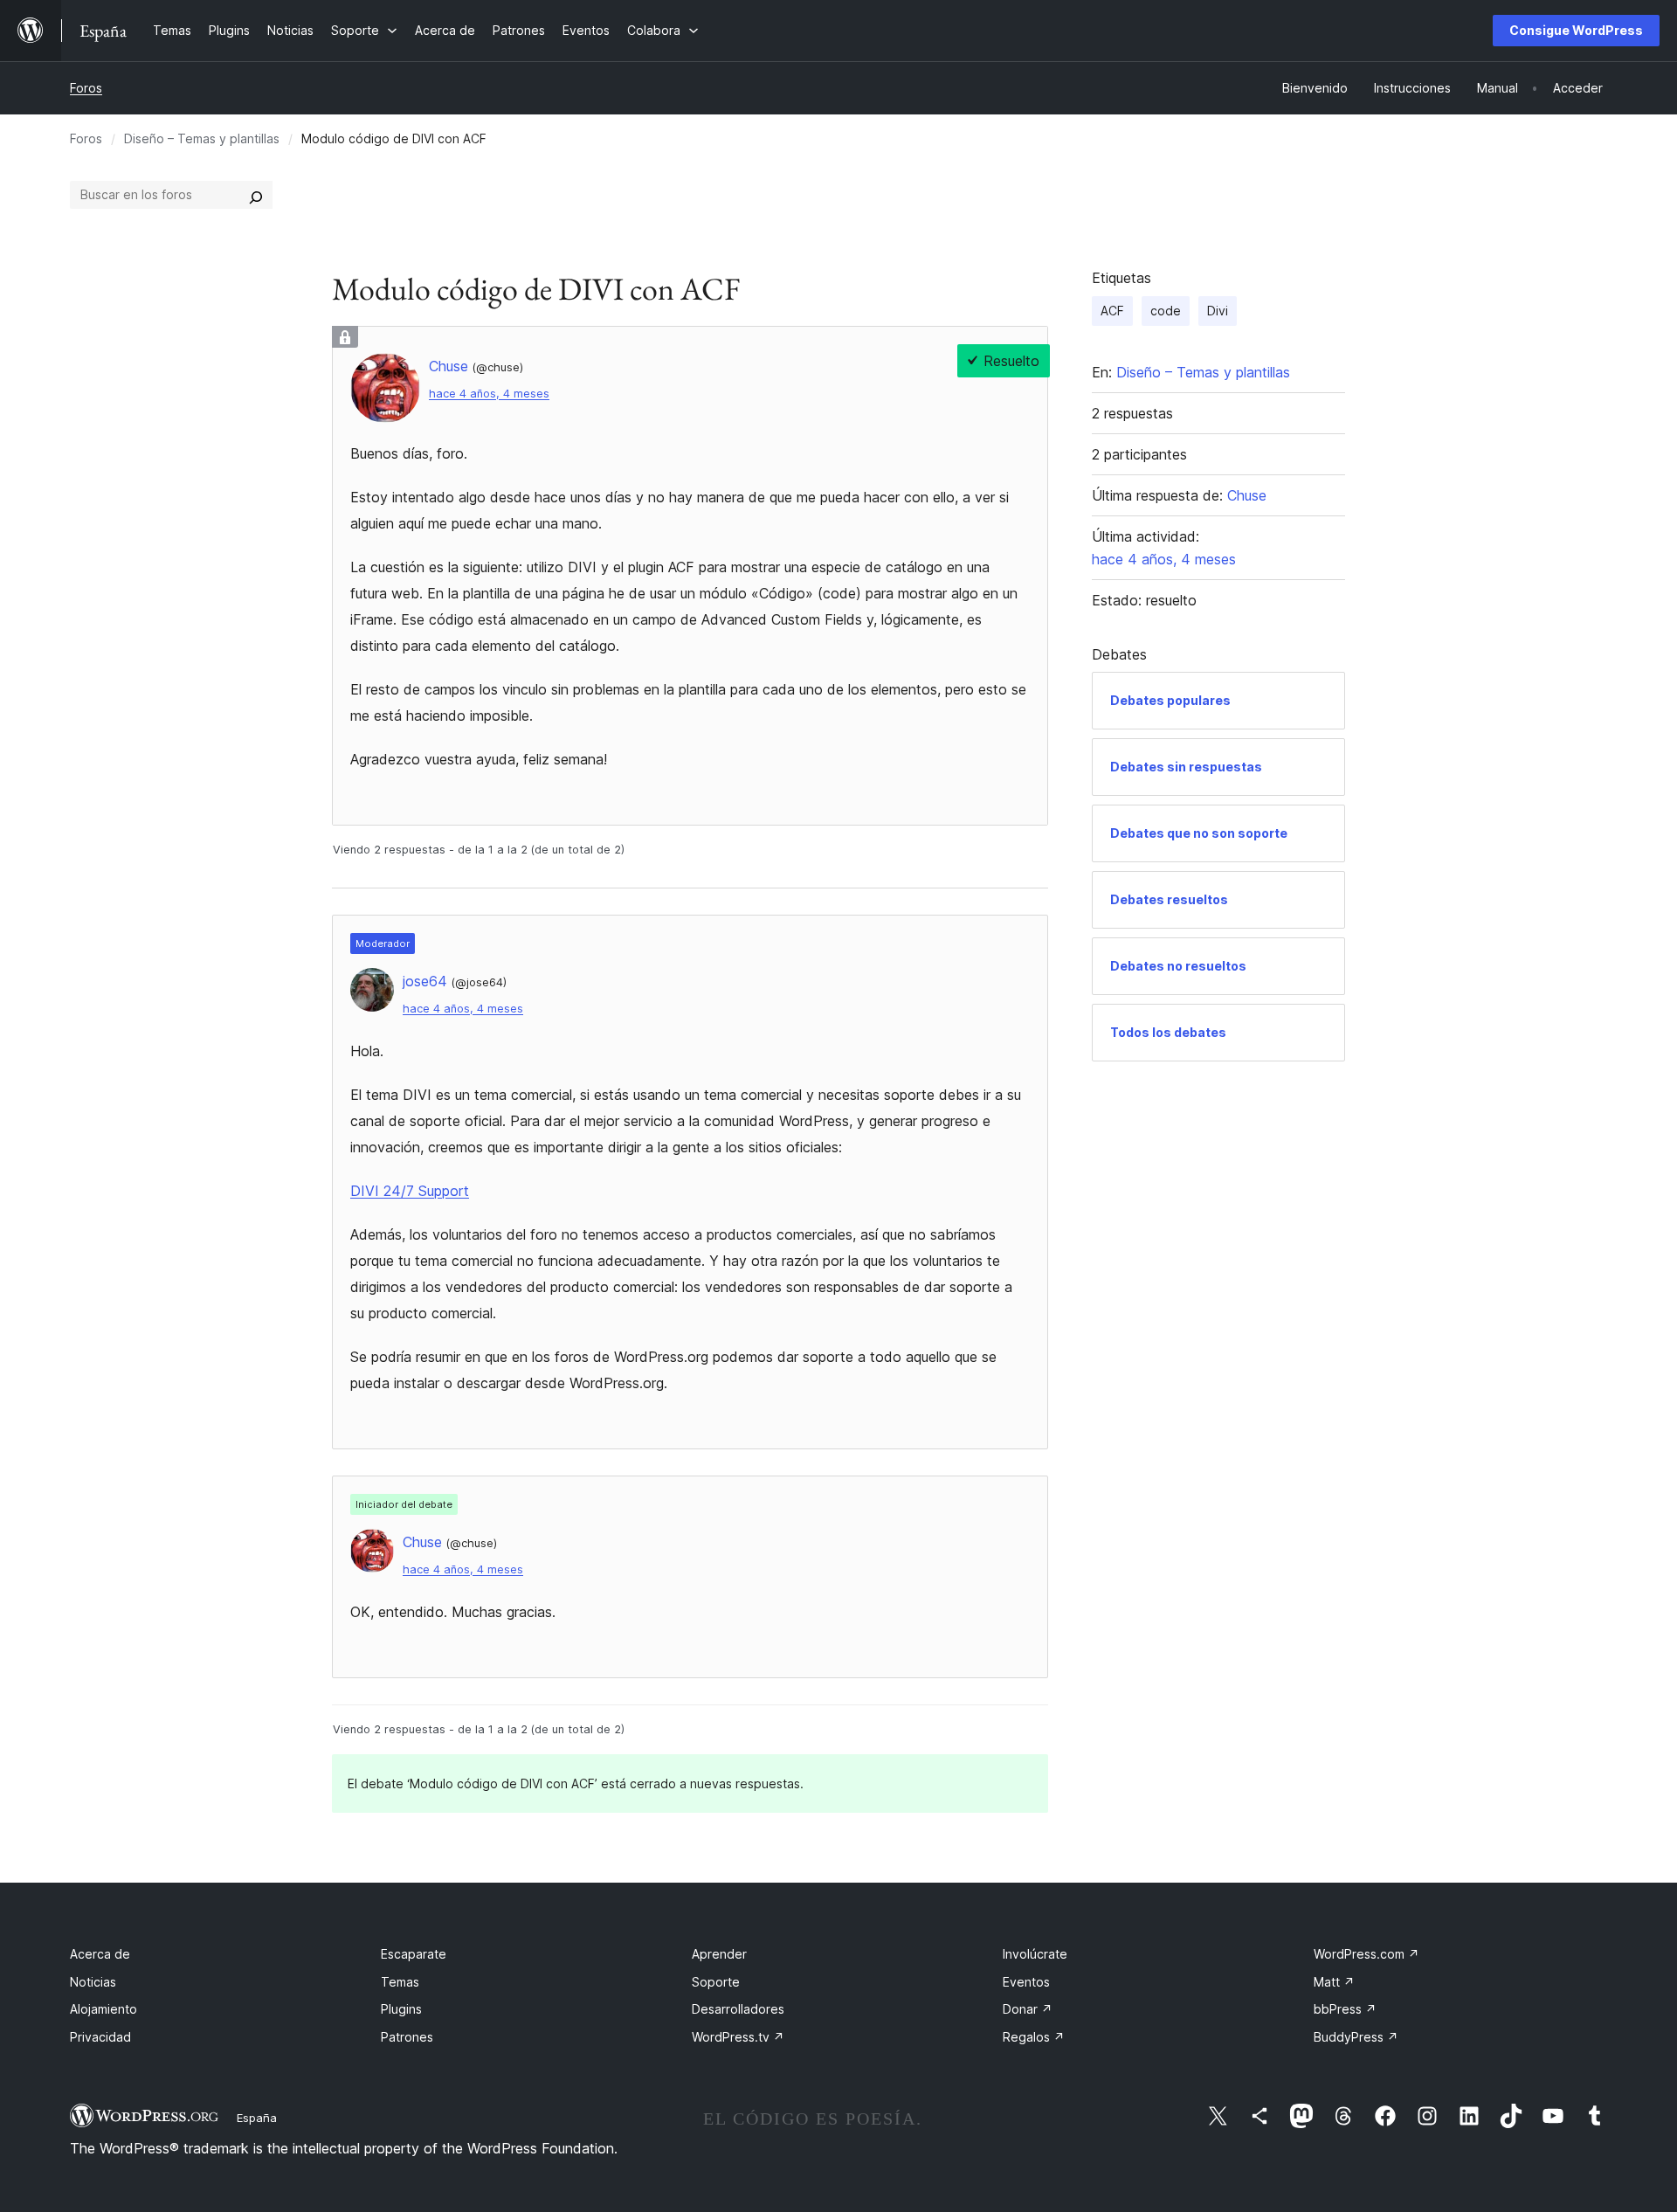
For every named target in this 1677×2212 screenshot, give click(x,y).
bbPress (1345, 2009)
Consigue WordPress (1576, 30)
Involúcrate (1035, 1954)
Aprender (719, 1954)
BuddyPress (1356, 2037)
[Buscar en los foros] (256, 195)
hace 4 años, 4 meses (489, 394)
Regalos (1034, 2037)
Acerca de (100, 1954)
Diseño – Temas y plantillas (202, 138)
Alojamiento (104, 2009)
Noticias (93, 1982)
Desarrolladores (738, 2009)
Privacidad (100, 2037)
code (1166, 311)
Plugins (401, 2009)
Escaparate (414, 1954)
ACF (1112, 311)
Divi (1218, 311)
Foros (86, 88)
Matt (1334, 1982)
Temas (400, 1982)
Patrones (407, 2037)
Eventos (1026, 1982)
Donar (1028, 2009)
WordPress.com (1366, 1954)
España (257, 2118)
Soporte (716, 1982)
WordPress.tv (738, 2037)
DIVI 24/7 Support (410, 1191)
